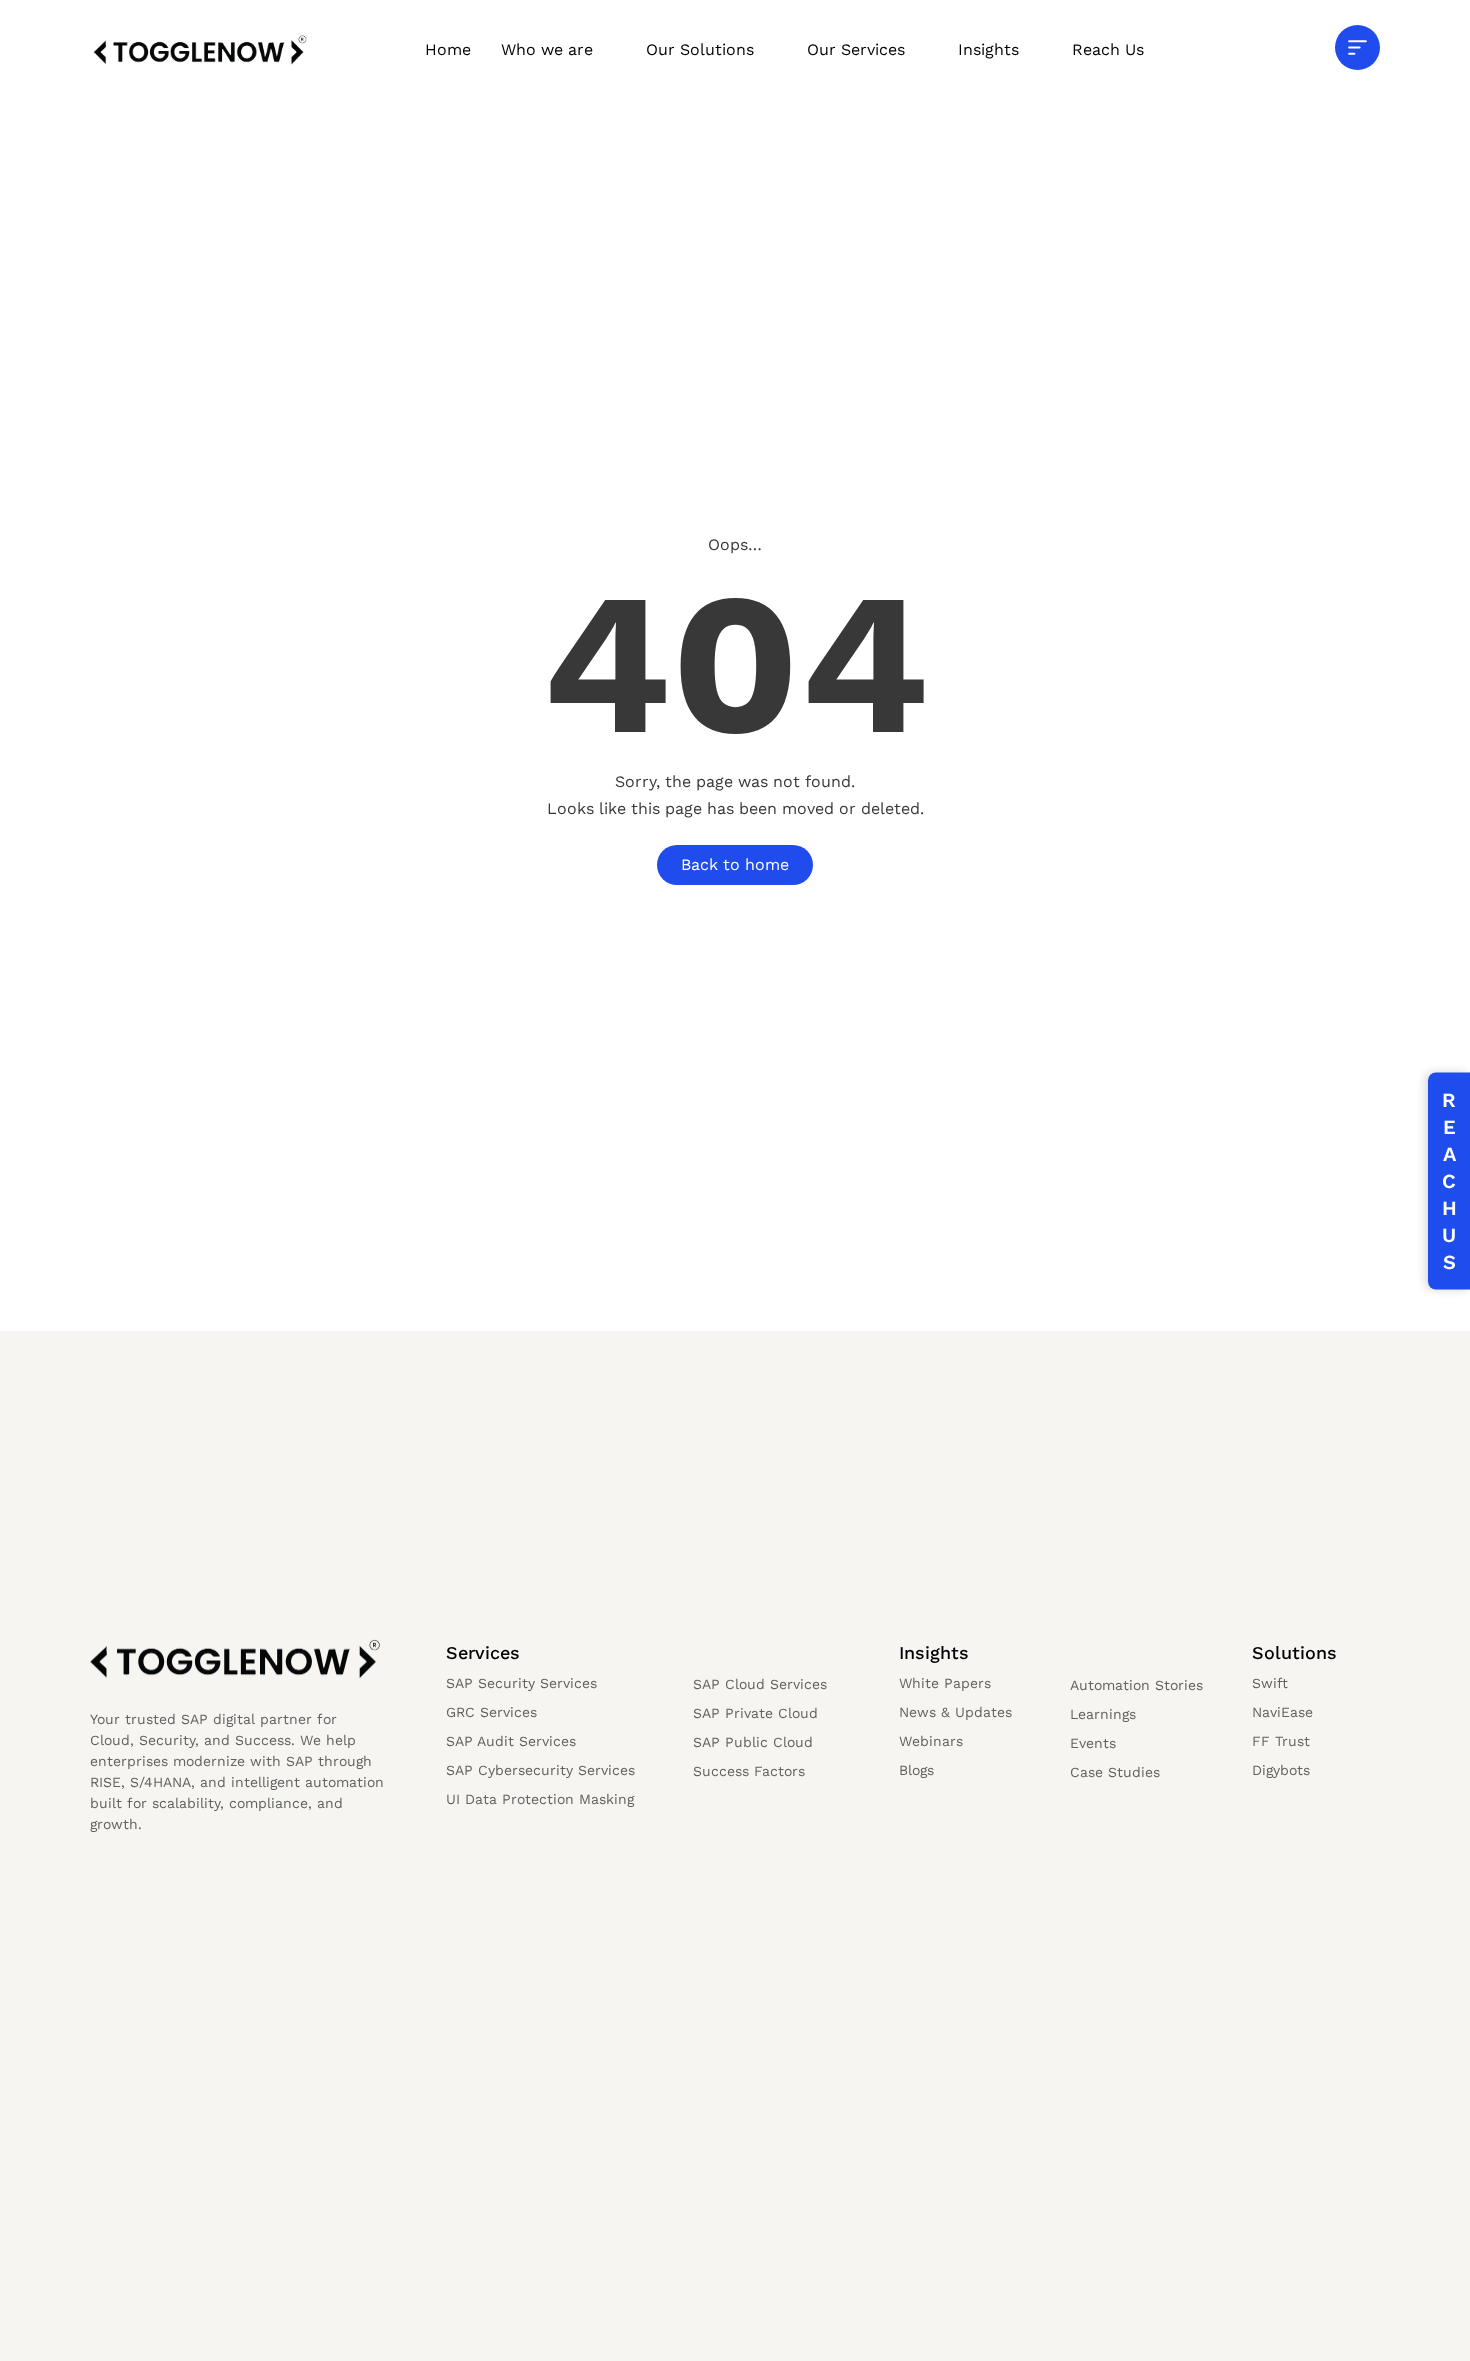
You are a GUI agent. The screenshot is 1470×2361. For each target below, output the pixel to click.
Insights (988, 49)
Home (448, 49)
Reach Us (1108, 49)
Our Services (856, 49)
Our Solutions (700, 49)
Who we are (547, 49)
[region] (260, 2204)
